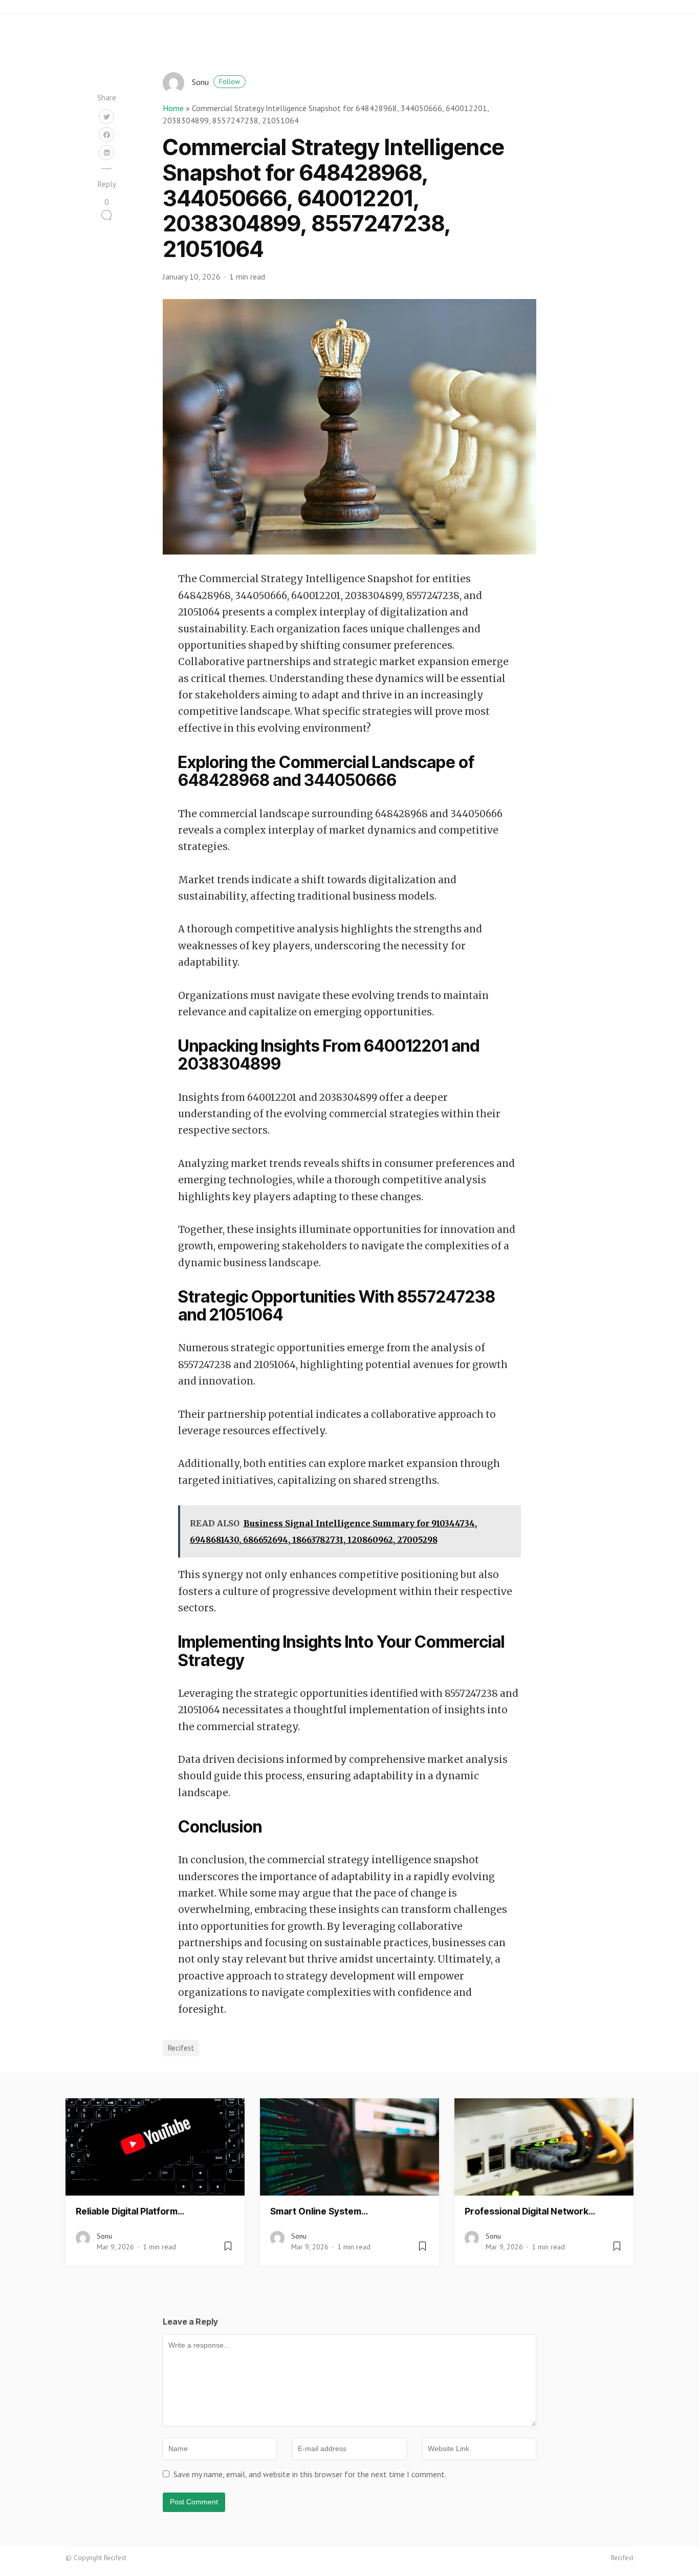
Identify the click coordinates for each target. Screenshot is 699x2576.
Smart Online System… (319, 2211)
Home (173, 108)
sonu (216, 82)
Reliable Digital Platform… (130, 2211)
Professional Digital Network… (530, 2211)
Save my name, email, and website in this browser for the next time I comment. (310, 2474)
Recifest (181, 2048)
